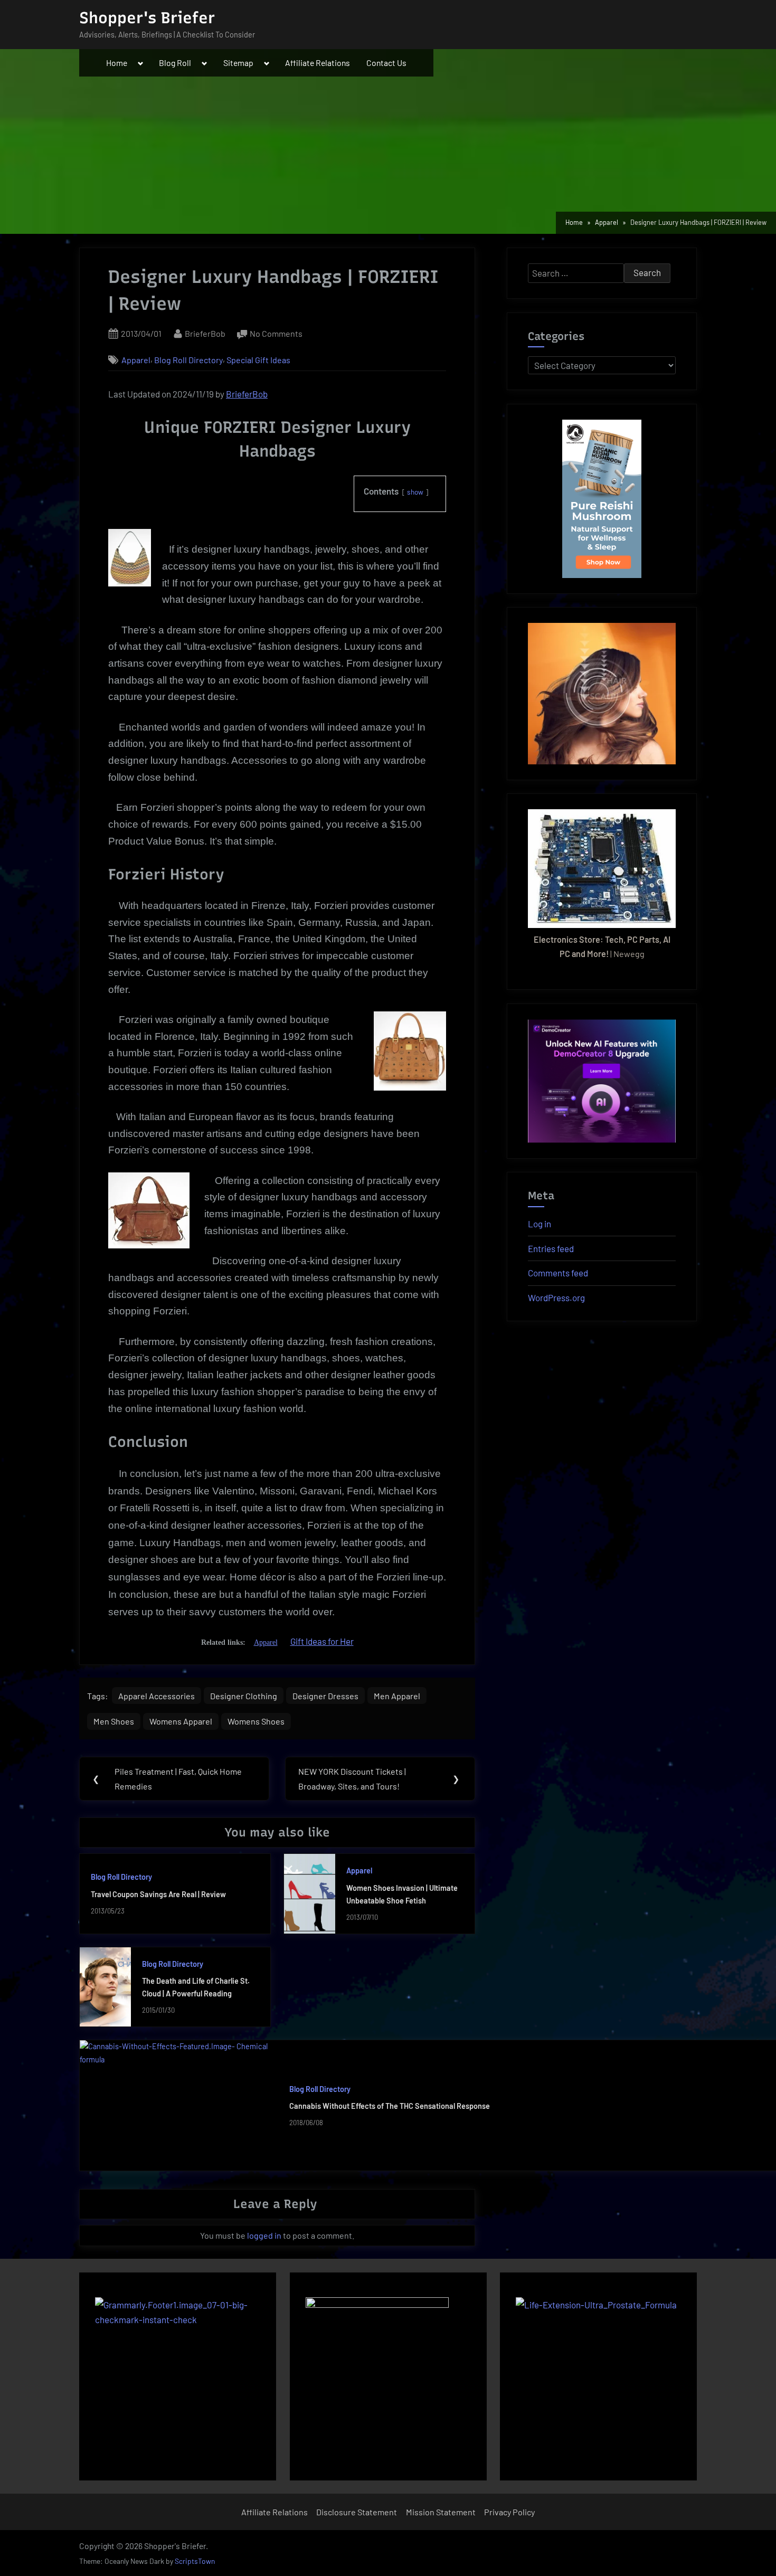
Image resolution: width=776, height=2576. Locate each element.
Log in (540, 1224)
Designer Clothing (244, 1696)
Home (117, 63)
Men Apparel (397, 1696)
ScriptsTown (195, 2561)
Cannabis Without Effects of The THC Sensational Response (390, 2106)
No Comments (276, 334)
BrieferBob (205, 333)
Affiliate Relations (318, 63)
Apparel (136, 360)
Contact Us (386, 63)
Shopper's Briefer (147, 18)
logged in (264, 2235)
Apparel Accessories (157, 1696)
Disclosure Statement (357, 2512)
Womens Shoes (256, 1721)
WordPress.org (556, 1298)
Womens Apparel (181, 1721)
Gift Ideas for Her (322, 1641)
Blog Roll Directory (188, 360)
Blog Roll (175, 63)
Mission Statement (441, 2512)
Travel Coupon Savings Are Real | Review (158, 1894)
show (415, 492)
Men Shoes (114, 1721)
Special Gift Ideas (258, 360)
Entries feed (551, 1248)
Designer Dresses (325, 1696)
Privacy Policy (509, 2512)
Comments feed (558, 1273)
